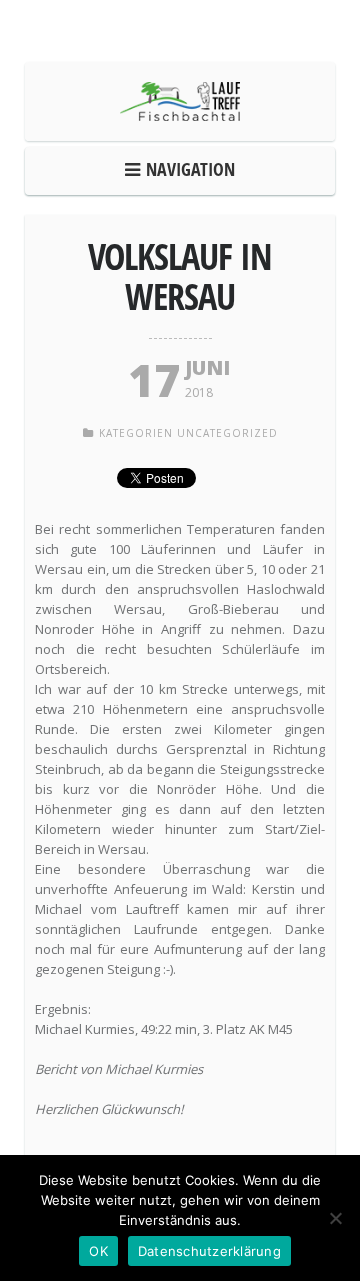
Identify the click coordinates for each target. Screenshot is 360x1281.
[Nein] (335, 1218)
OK (98, 1251)
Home (185, 169)
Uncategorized (227, 433)
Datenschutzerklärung (209, 1251)
